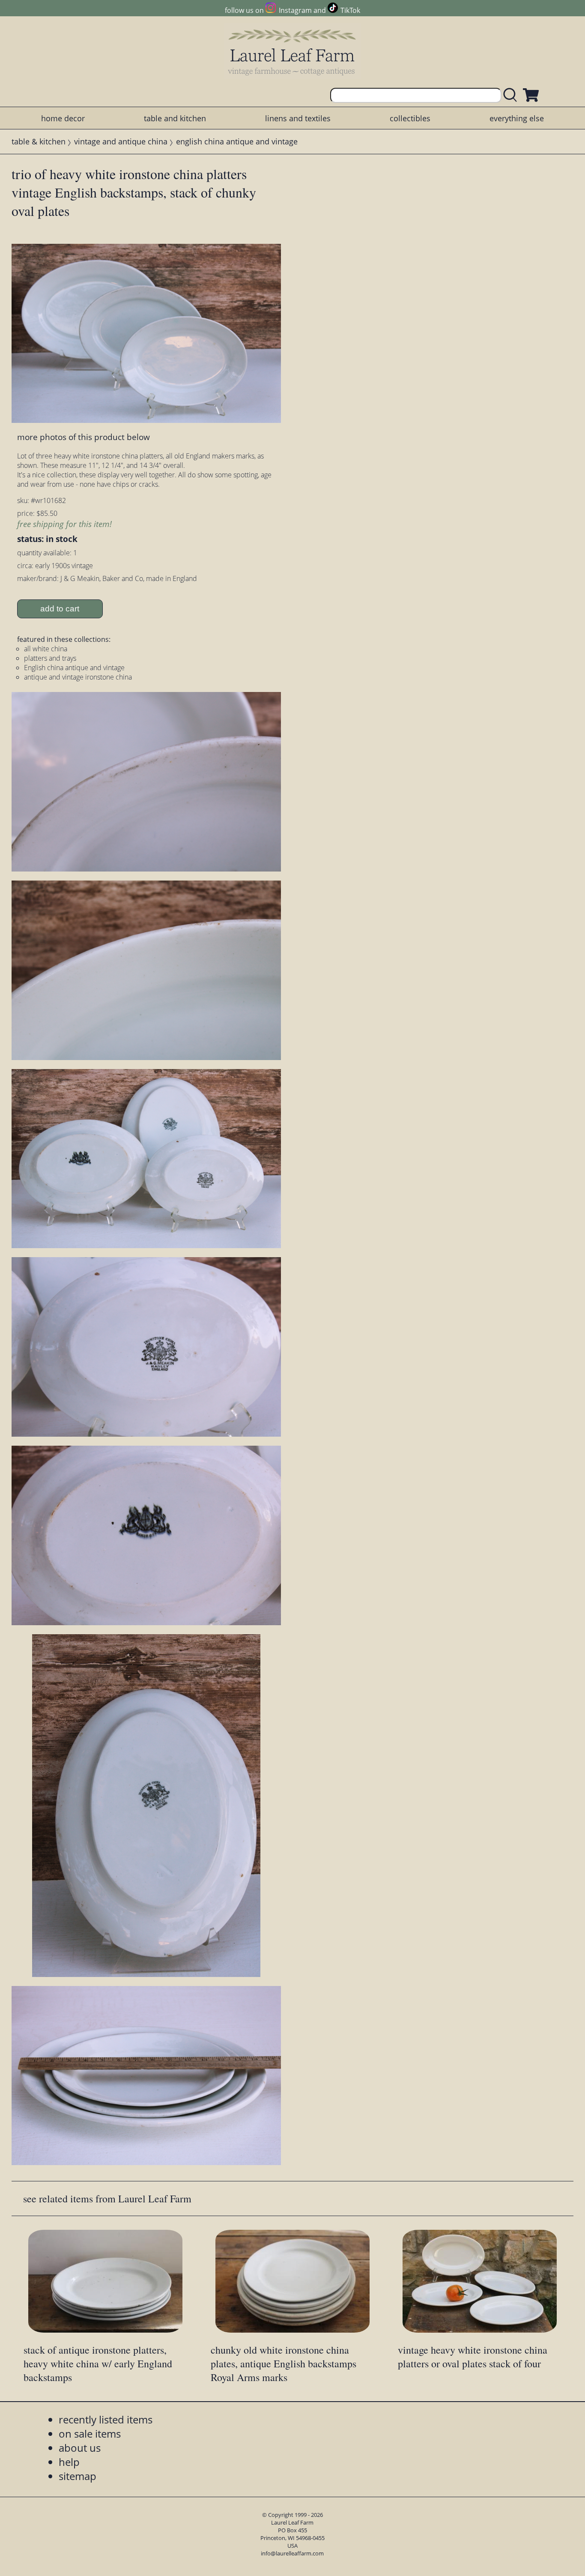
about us (80, 2448)
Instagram (295, 10)
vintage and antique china (121, 141)
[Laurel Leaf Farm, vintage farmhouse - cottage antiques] (292, 52)
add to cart (60, 609)
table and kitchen (175, 118)
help (69, 2462)
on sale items (90, 2434)
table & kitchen (39, 141)
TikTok (350, 10)
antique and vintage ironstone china (78, 677)
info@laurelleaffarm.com (292, 2553)
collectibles (410, 118)
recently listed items (106, 2419)
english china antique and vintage (237, 141)
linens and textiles (298, 118)
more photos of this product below (84, 437)
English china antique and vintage (74, 668)
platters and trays (50, 658)
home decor (63, 118)
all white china (46, 649)
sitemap (78, 2476)
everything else (517, 118)
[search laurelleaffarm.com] (512, 95)
